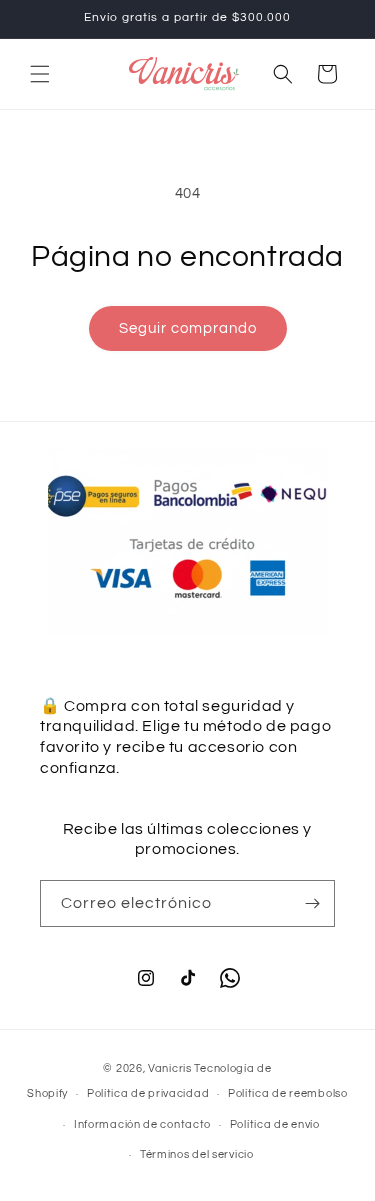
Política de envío (275, 1124)
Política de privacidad (148, 1093)
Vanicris (170, 1068)
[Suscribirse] (312, 903)
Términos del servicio (197, 1154)
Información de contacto (142, 1124)
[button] (40, 74)
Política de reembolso (288, 1093)
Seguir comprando (188, 328)
